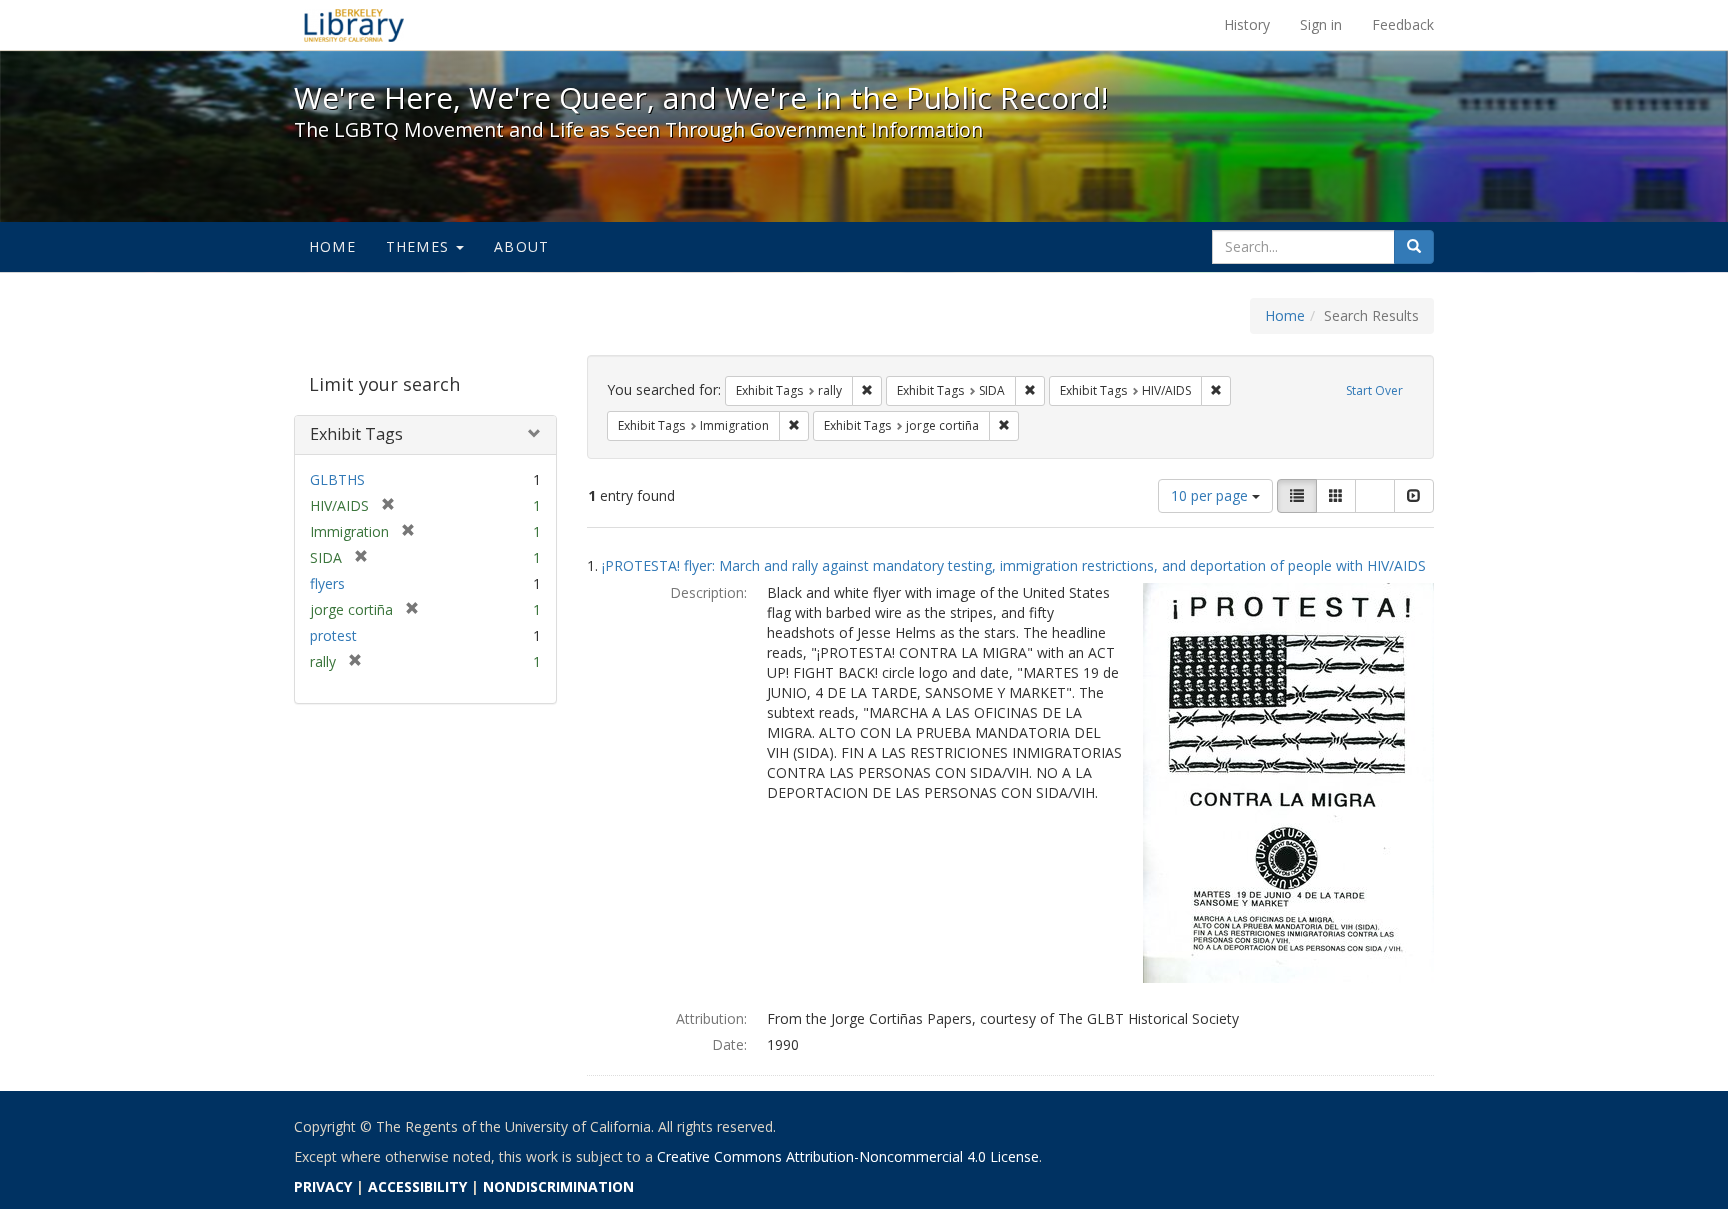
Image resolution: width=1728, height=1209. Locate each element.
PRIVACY (323, 1186)
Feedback (1403, 24)
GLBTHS (337, 479)
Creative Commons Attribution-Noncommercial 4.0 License (848, 1156)
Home (332, 246)
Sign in (1321, 24)
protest (333, 635)
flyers (327, 583)
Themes (420, 246)
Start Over (1374, 390)
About (521, 246)
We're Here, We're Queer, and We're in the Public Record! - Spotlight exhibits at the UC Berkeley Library (354, 25)
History (1247, 24)
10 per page (1211, 495)
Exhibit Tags (356, 434)
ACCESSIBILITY (417, 1186)
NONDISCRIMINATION (558, 1186)
